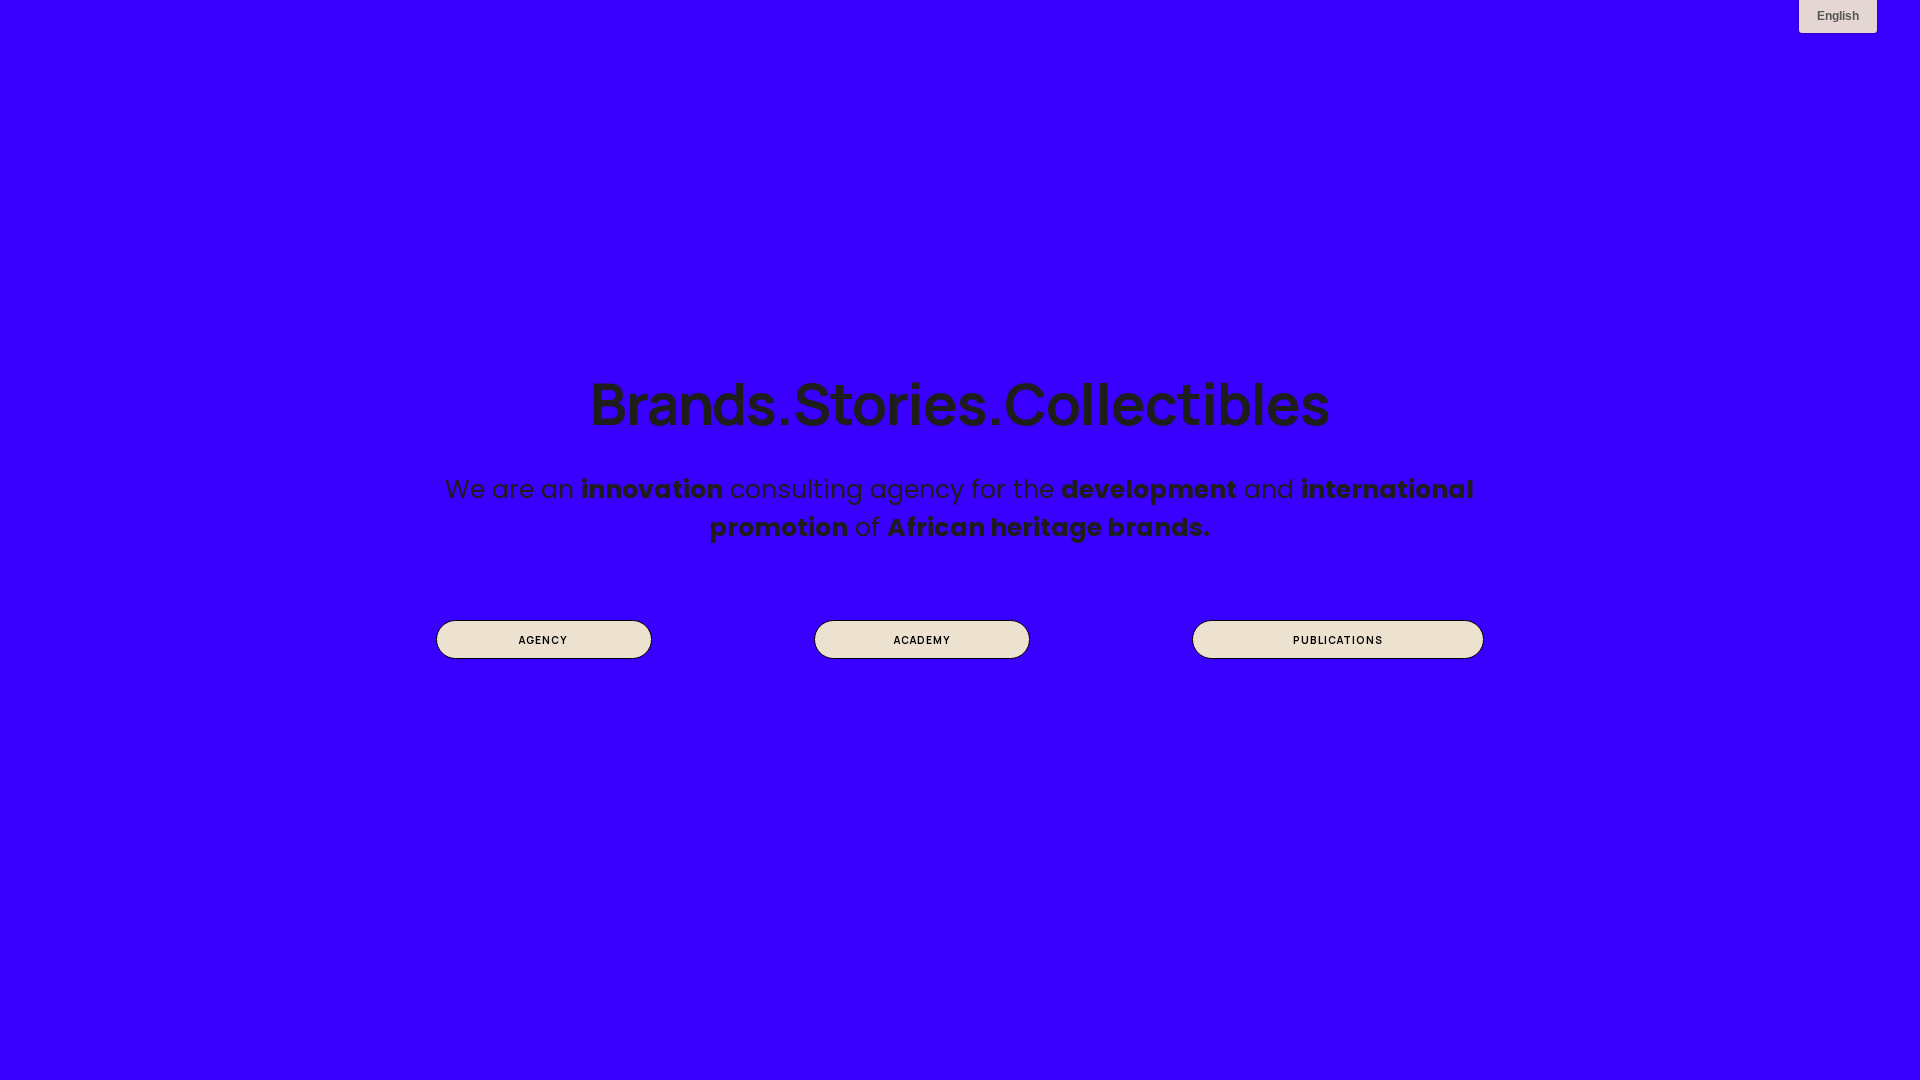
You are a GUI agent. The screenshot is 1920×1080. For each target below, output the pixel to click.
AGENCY (543, 640)
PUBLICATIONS (1338, 640)
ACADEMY (922, 640)
